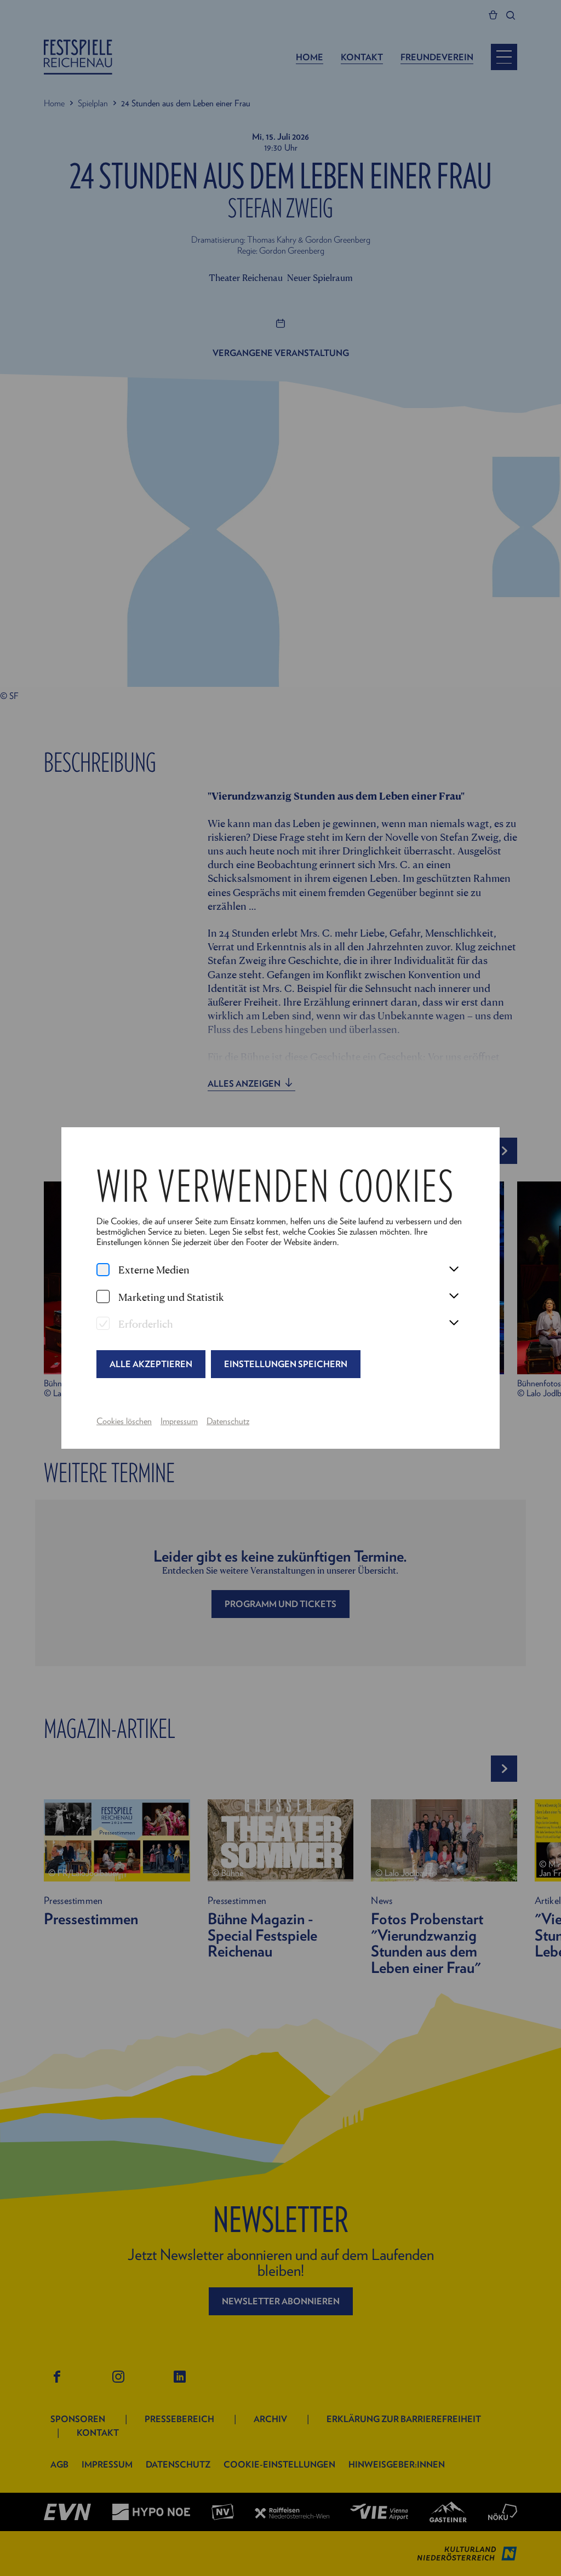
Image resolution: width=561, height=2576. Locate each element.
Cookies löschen (124, 1421)
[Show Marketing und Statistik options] (454, 1296)
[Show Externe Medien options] (454, 1270)
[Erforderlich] (103, 1323)
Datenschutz (228, 1421)
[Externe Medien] (103, 1270)
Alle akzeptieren (151, 1364)
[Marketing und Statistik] (103, 1296)
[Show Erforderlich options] (454, 1323)
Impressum (179, 1421)
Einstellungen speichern (286, 1364)
